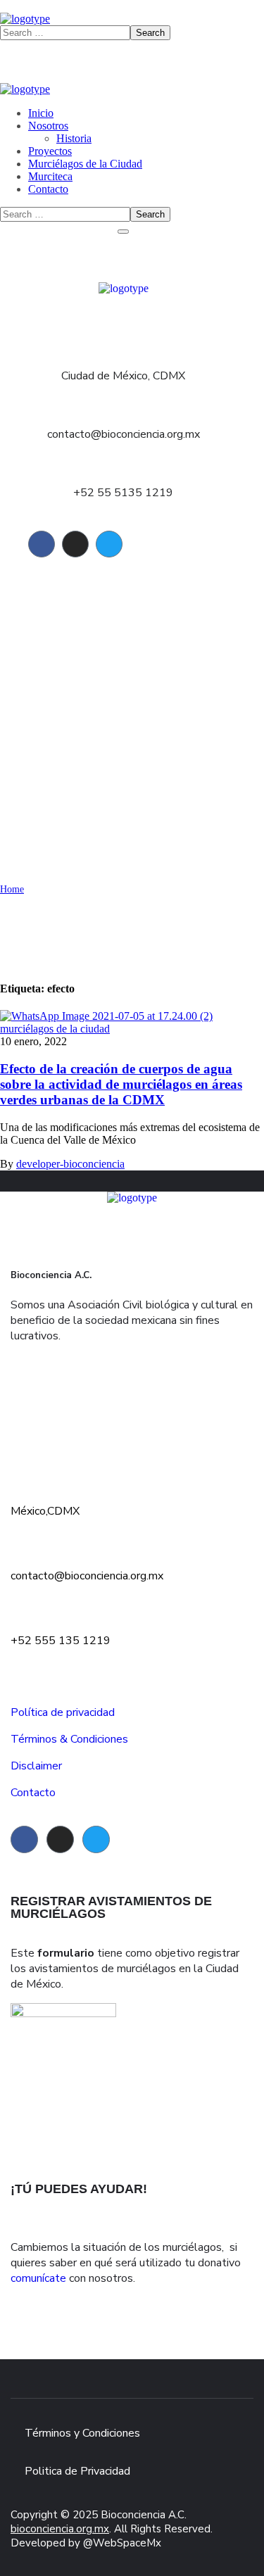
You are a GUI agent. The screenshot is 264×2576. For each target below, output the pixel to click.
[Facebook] (42, 544)
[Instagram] (75, 544)
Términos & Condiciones (69, 1739)
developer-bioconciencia (70, 1164)
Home (12, 889)
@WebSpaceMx (122, 2543)
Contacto (33, 1793)
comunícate (38, 2278)
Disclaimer (36, 1766)
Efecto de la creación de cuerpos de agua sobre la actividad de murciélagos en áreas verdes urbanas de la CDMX (121, 1084)
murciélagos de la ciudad (55, 1029)
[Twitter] (109, 544)
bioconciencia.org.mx (60, 2529)
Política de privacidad (63, 1712)
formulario (66, 1953)
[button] (132, 1414)
